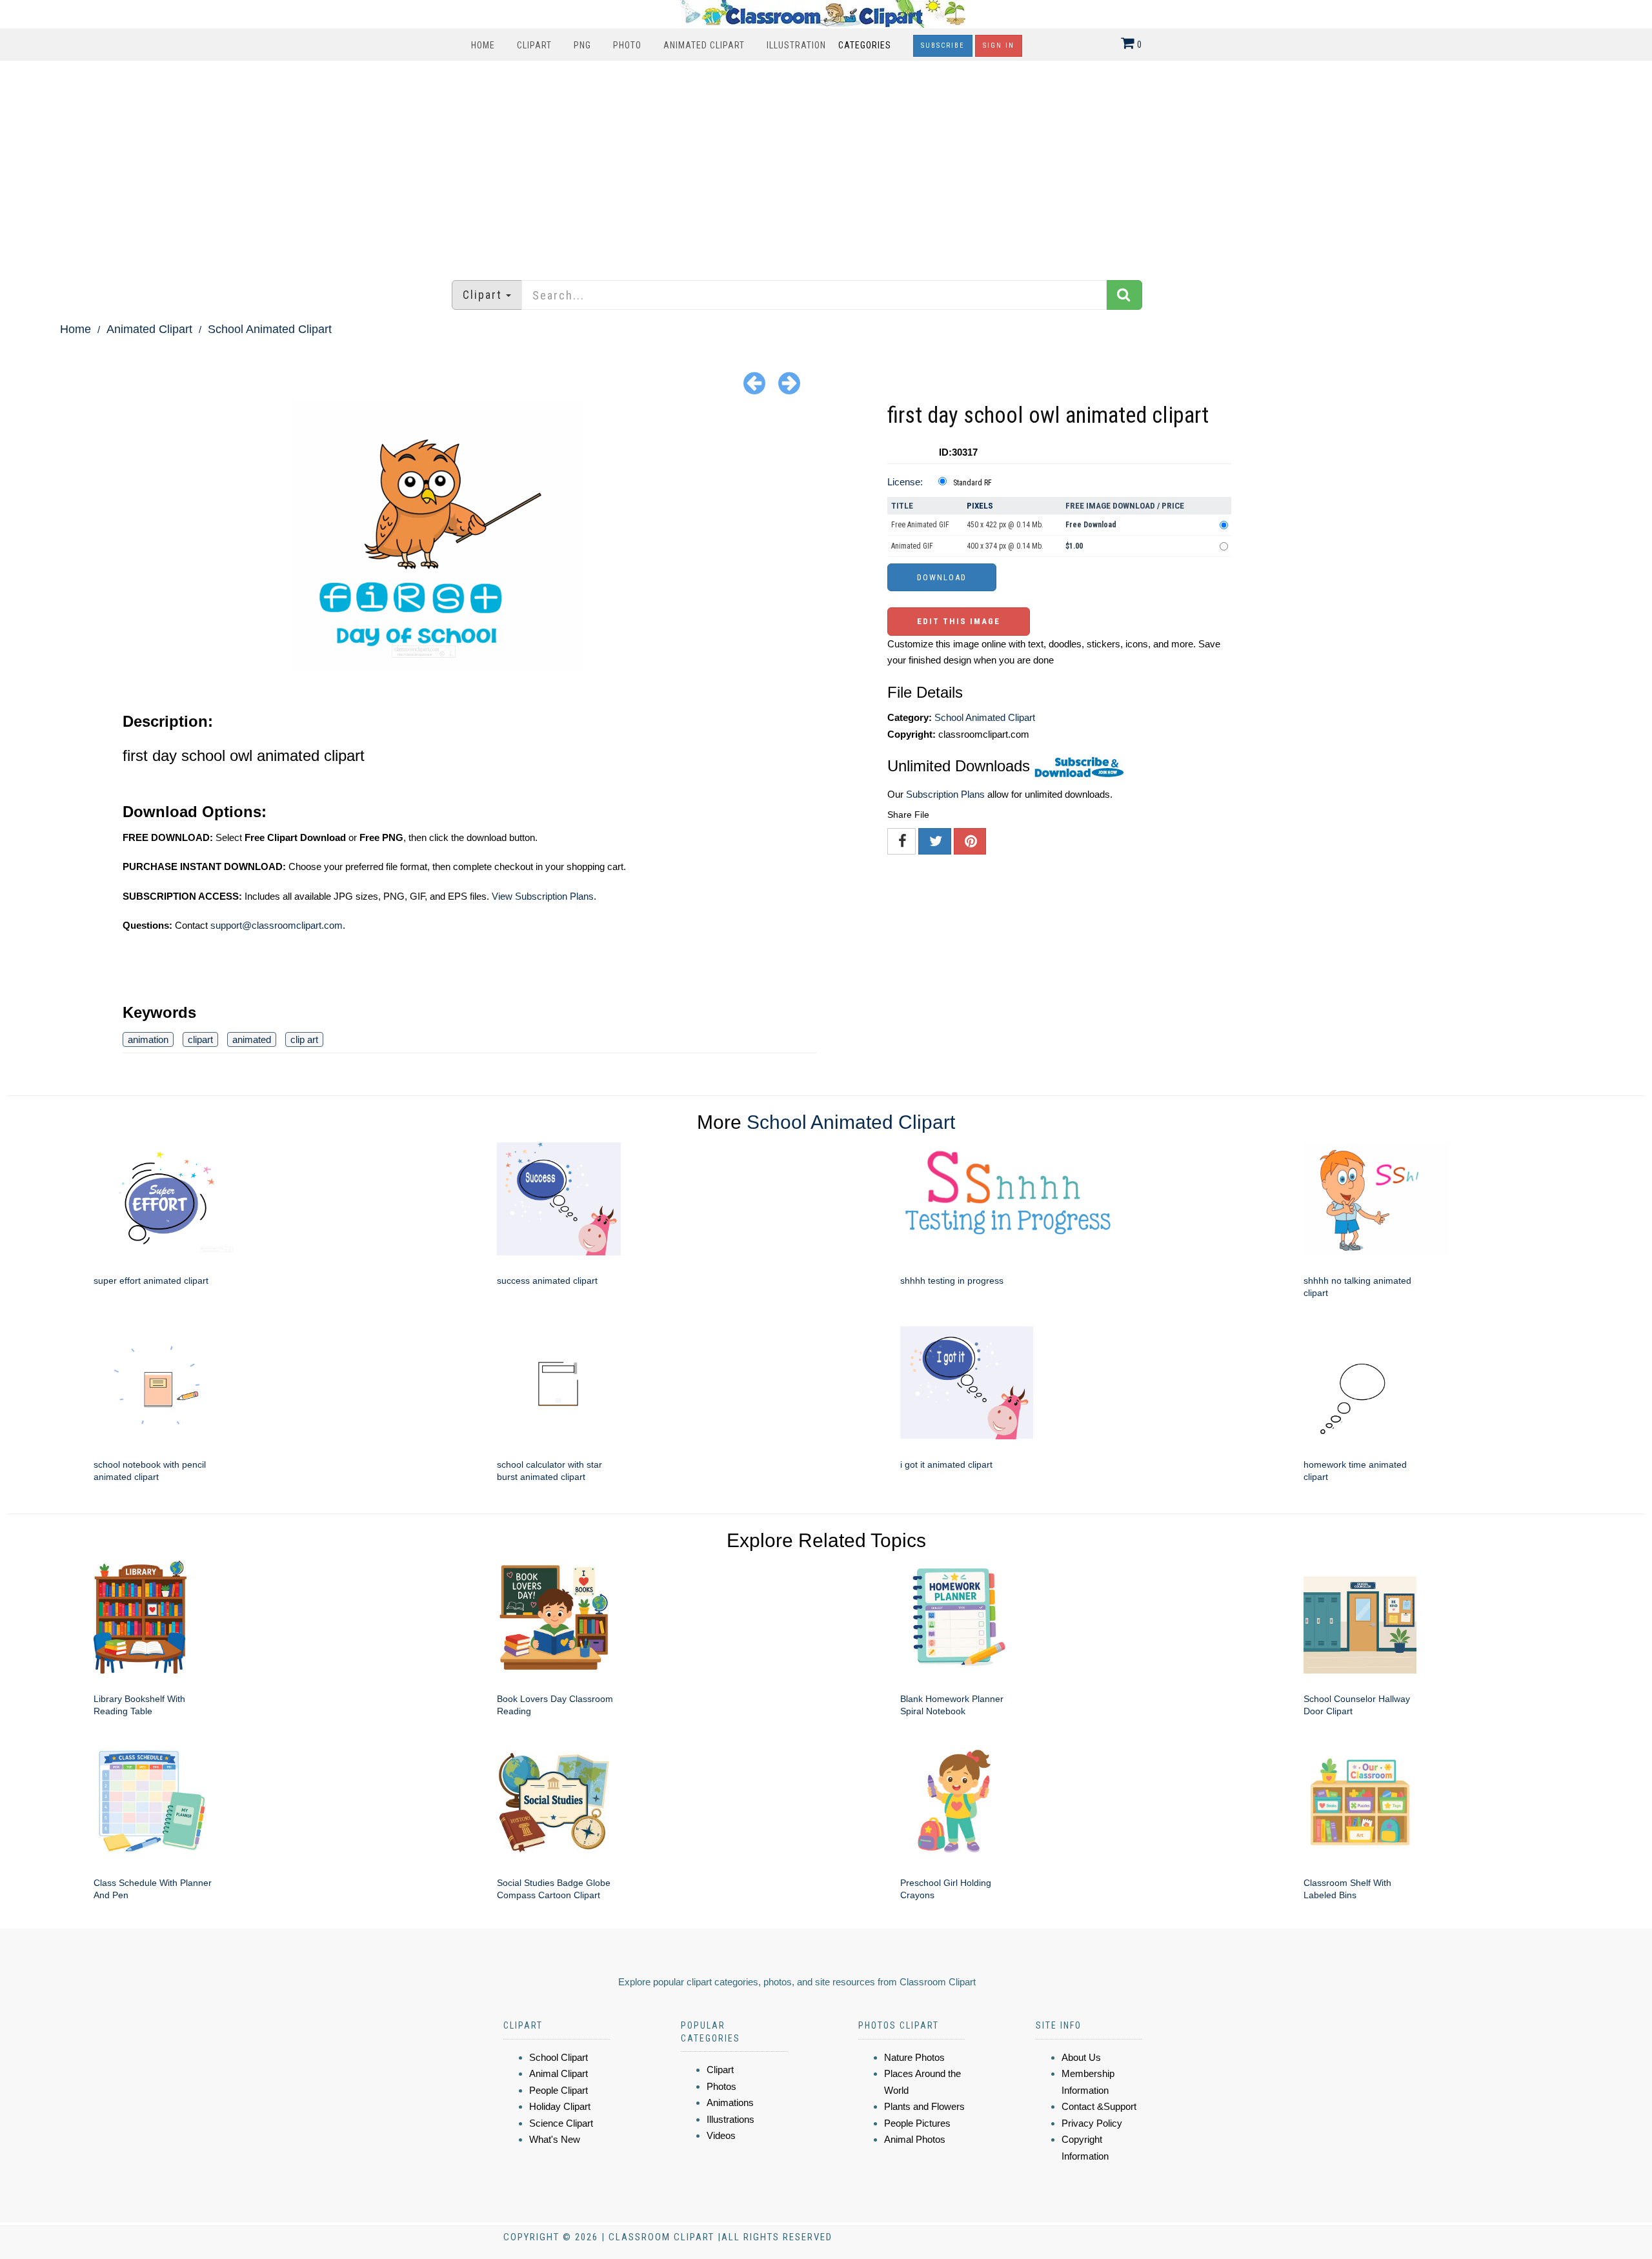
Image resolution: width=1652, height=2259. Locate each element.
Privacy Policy (1092, 2123)
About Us (1081, 2057)
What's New (555, 2139)
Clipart (534, 45)
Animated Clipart (704, 45)
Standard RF (972, 483)
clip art (304, 1039)
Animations (730, 2102)
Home (483, 45)
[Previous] (754, 382)
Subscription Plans (945, 794)
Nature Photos (914, 2057)
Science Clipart (561, 2123)
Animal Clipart (559, 2073)
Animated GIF (912, 546)
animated (252, 1039)
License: (905, 482)
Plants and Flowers (924, 2106)
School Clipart (559, 2057)
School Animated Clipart (270, 329)
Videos (721, 2135)
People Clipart (559, 2090)
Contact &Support (1099, 2106)
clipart (200, 1039)
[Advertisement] (826, 164)
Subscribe (943, 46)
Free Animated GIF (920, 525)
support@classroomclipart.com (277, 925)
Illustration (796, 45)
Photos (721, 2086)
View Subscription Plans (543, 896)
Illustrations (730, 2119)
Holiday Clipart (560, 2106)
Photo (627, 45)
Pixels (980, 506)
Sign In (999, 46)
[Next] (789, 382)
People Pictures (917, 2123)
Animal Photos (915, 2139)
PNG (582, 45)
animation (148, 1039)
